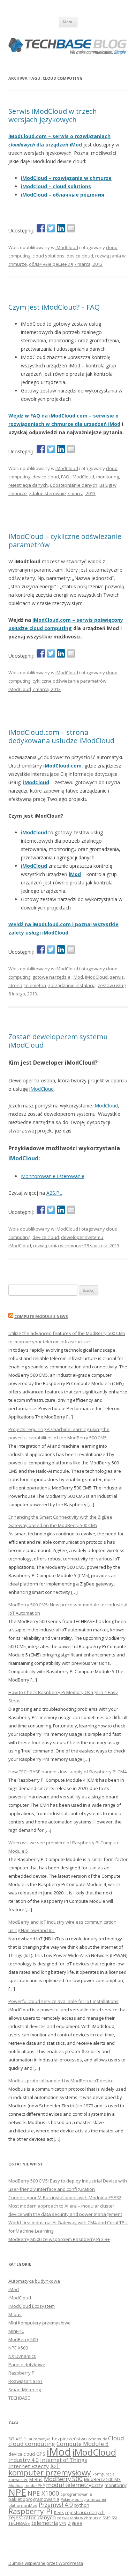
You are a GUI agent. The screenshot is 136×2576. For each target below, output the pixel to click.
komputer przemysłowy (50, 2472)
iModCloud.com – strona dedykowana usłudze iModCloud (61, 736)
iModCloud (67, 247)
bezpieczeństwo (69, 2439)
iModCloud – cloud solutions (56, 186)
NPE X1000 (43, 2493)
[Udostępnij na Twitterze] (51, 228)
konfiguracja (104, 2474)
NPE (17, 2492)
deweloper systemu (82, 1237)
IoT (55, 2466)
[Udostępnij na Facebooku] (41, 228)
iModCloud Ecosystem (32, 2306)
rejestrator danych (32, 2517)
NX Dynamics (22, 2356)
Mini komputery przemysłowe (40, 2323)
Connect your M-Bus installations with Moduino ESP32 (65, 2197)
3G (11, 2439)
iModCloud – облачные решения (63, 195)
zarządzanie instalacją (72, 985)
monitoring (108, 477)
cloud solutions (48, 256)
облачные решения (51, 264)
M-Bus (36, 2479)
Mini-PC (16, 2331)
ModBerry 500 (23, 2339)
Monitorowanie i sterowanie (53, 1176)
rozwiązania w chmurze (58, 1246)
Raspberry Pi (22, 2373)
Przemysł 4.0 (56, 2505)
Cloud (116, 2438)
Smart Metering (25, 2390)
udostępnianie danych (74, 485)
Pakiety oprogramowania (83, 2499)
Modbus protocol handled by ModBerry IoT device (61, 2081)
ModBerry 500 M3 (102, 2479)
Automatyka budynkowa (34, 2281)
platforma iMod (23, 2505)
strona (15, 985)
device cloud (80, 256)
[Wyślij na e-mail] (71, 228)
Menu (68, 22)
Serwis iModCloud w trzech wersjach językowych (53, 115)
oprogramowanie (76, 2494)
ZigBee (75, 2523)
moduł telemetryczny (75, 2485)
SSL (115, 2518)
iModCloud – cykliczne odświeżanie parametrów (65, 540)
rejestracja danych (28, 485)
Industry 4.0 (24, 2460)
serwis (117, 977)
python (82, 2505)
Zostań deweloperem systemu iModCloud (58, 1041)
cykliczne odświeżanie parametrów (69, 681)
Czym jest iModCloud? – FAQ (54, 307)
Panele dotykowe (27, 2364)
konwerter (18, 2480)
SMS (106, 2518)
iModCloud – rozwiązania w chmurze (66, 178)
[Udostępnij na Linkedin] (61, 228)
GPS (41, 2454)
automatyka (40, 2439)
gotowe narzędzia (51, 977)
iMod (75, 874)
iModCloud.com (62, 766)
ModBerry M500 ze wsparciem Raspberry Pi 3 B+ (59, 2239)
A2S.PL (54, 1193)
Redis (59, 2513)
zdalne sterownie (47, 493)
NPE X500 (18, 2348)
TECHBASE (19, 2398)
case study (97, 2439)
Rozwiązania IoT (25, 2381)
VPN (63, 2523)
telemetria (35, 985)
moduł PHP (35, 2486)
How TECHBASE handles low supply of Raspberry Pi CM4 (67, 1772)
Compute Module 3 (83, 2444)
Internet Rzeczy (29, 2466)
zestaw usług (112, 985)
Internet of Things (64, 2460)
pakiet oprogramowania (34, 2499)
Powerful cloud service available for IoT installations (63, 2001)
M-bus (15, 2314)
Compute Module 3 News (41, 1316)
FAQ (65, 477)
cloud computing (32, 2444)
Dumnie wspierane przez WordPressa (46, 2563)
